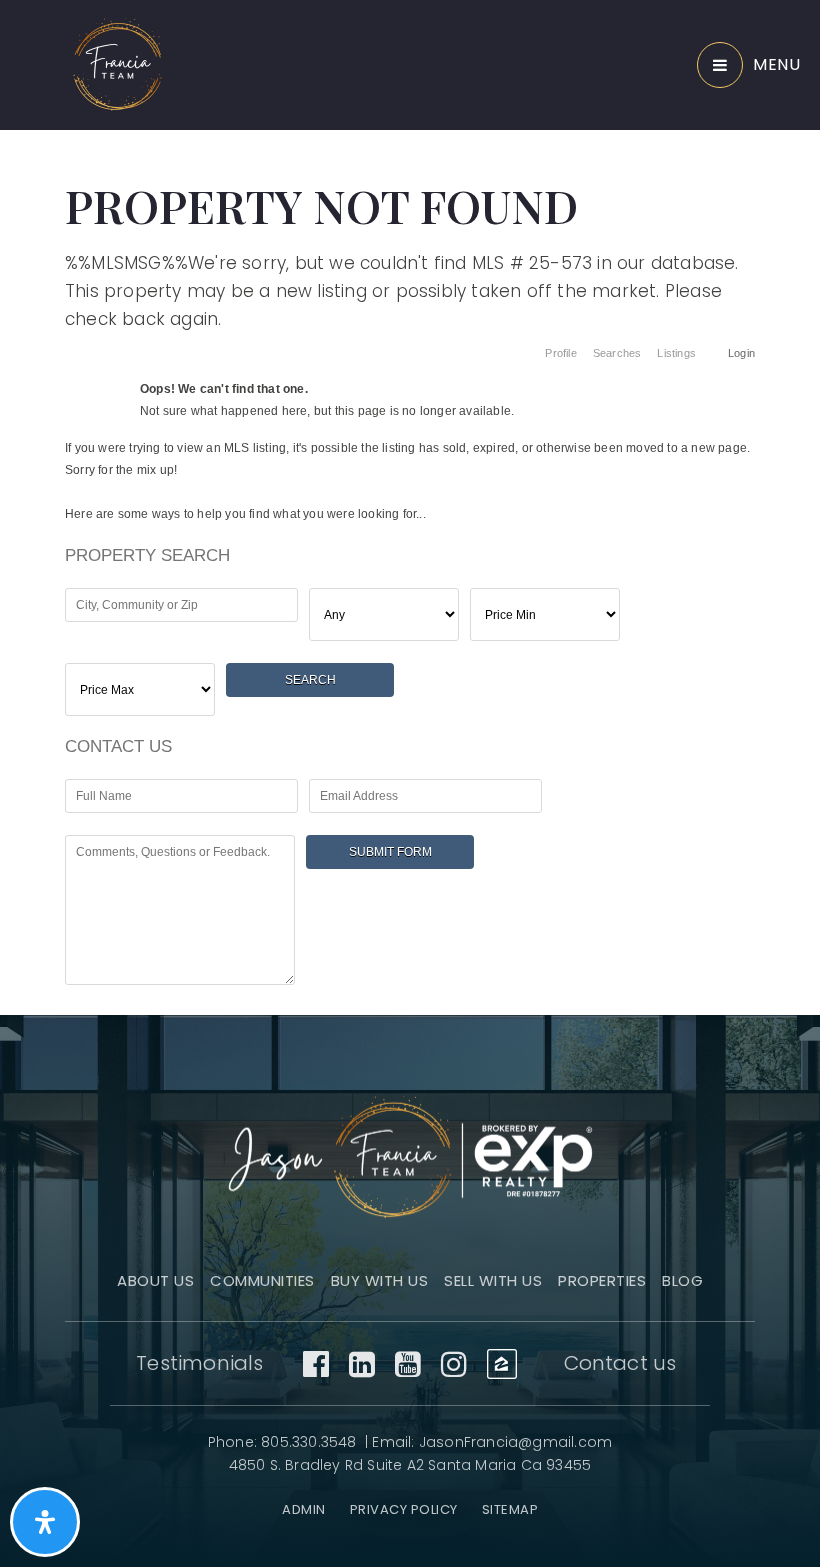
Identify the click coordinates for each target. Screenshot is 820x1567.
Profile (560, 353)
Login (741, 353)
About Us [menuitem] (155, 1280)
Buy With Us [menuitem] (380, 1280)
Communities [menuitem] (262, 1280)
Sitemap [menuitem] (510, 1509)
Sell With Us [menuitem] (493, 1280)
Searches (617, 353)
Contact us (620, 1363)
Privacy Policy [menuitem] (404, 1509)
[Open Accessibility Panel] (45, 1522)
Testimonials (199, 1363)
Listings (676, 353)
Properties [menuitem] (602, 1280)
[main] (410, 502)
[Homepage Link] (118, 64)
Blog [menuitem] (682, 1280)
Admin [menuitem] (304, 1509)
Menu (776, 64)
